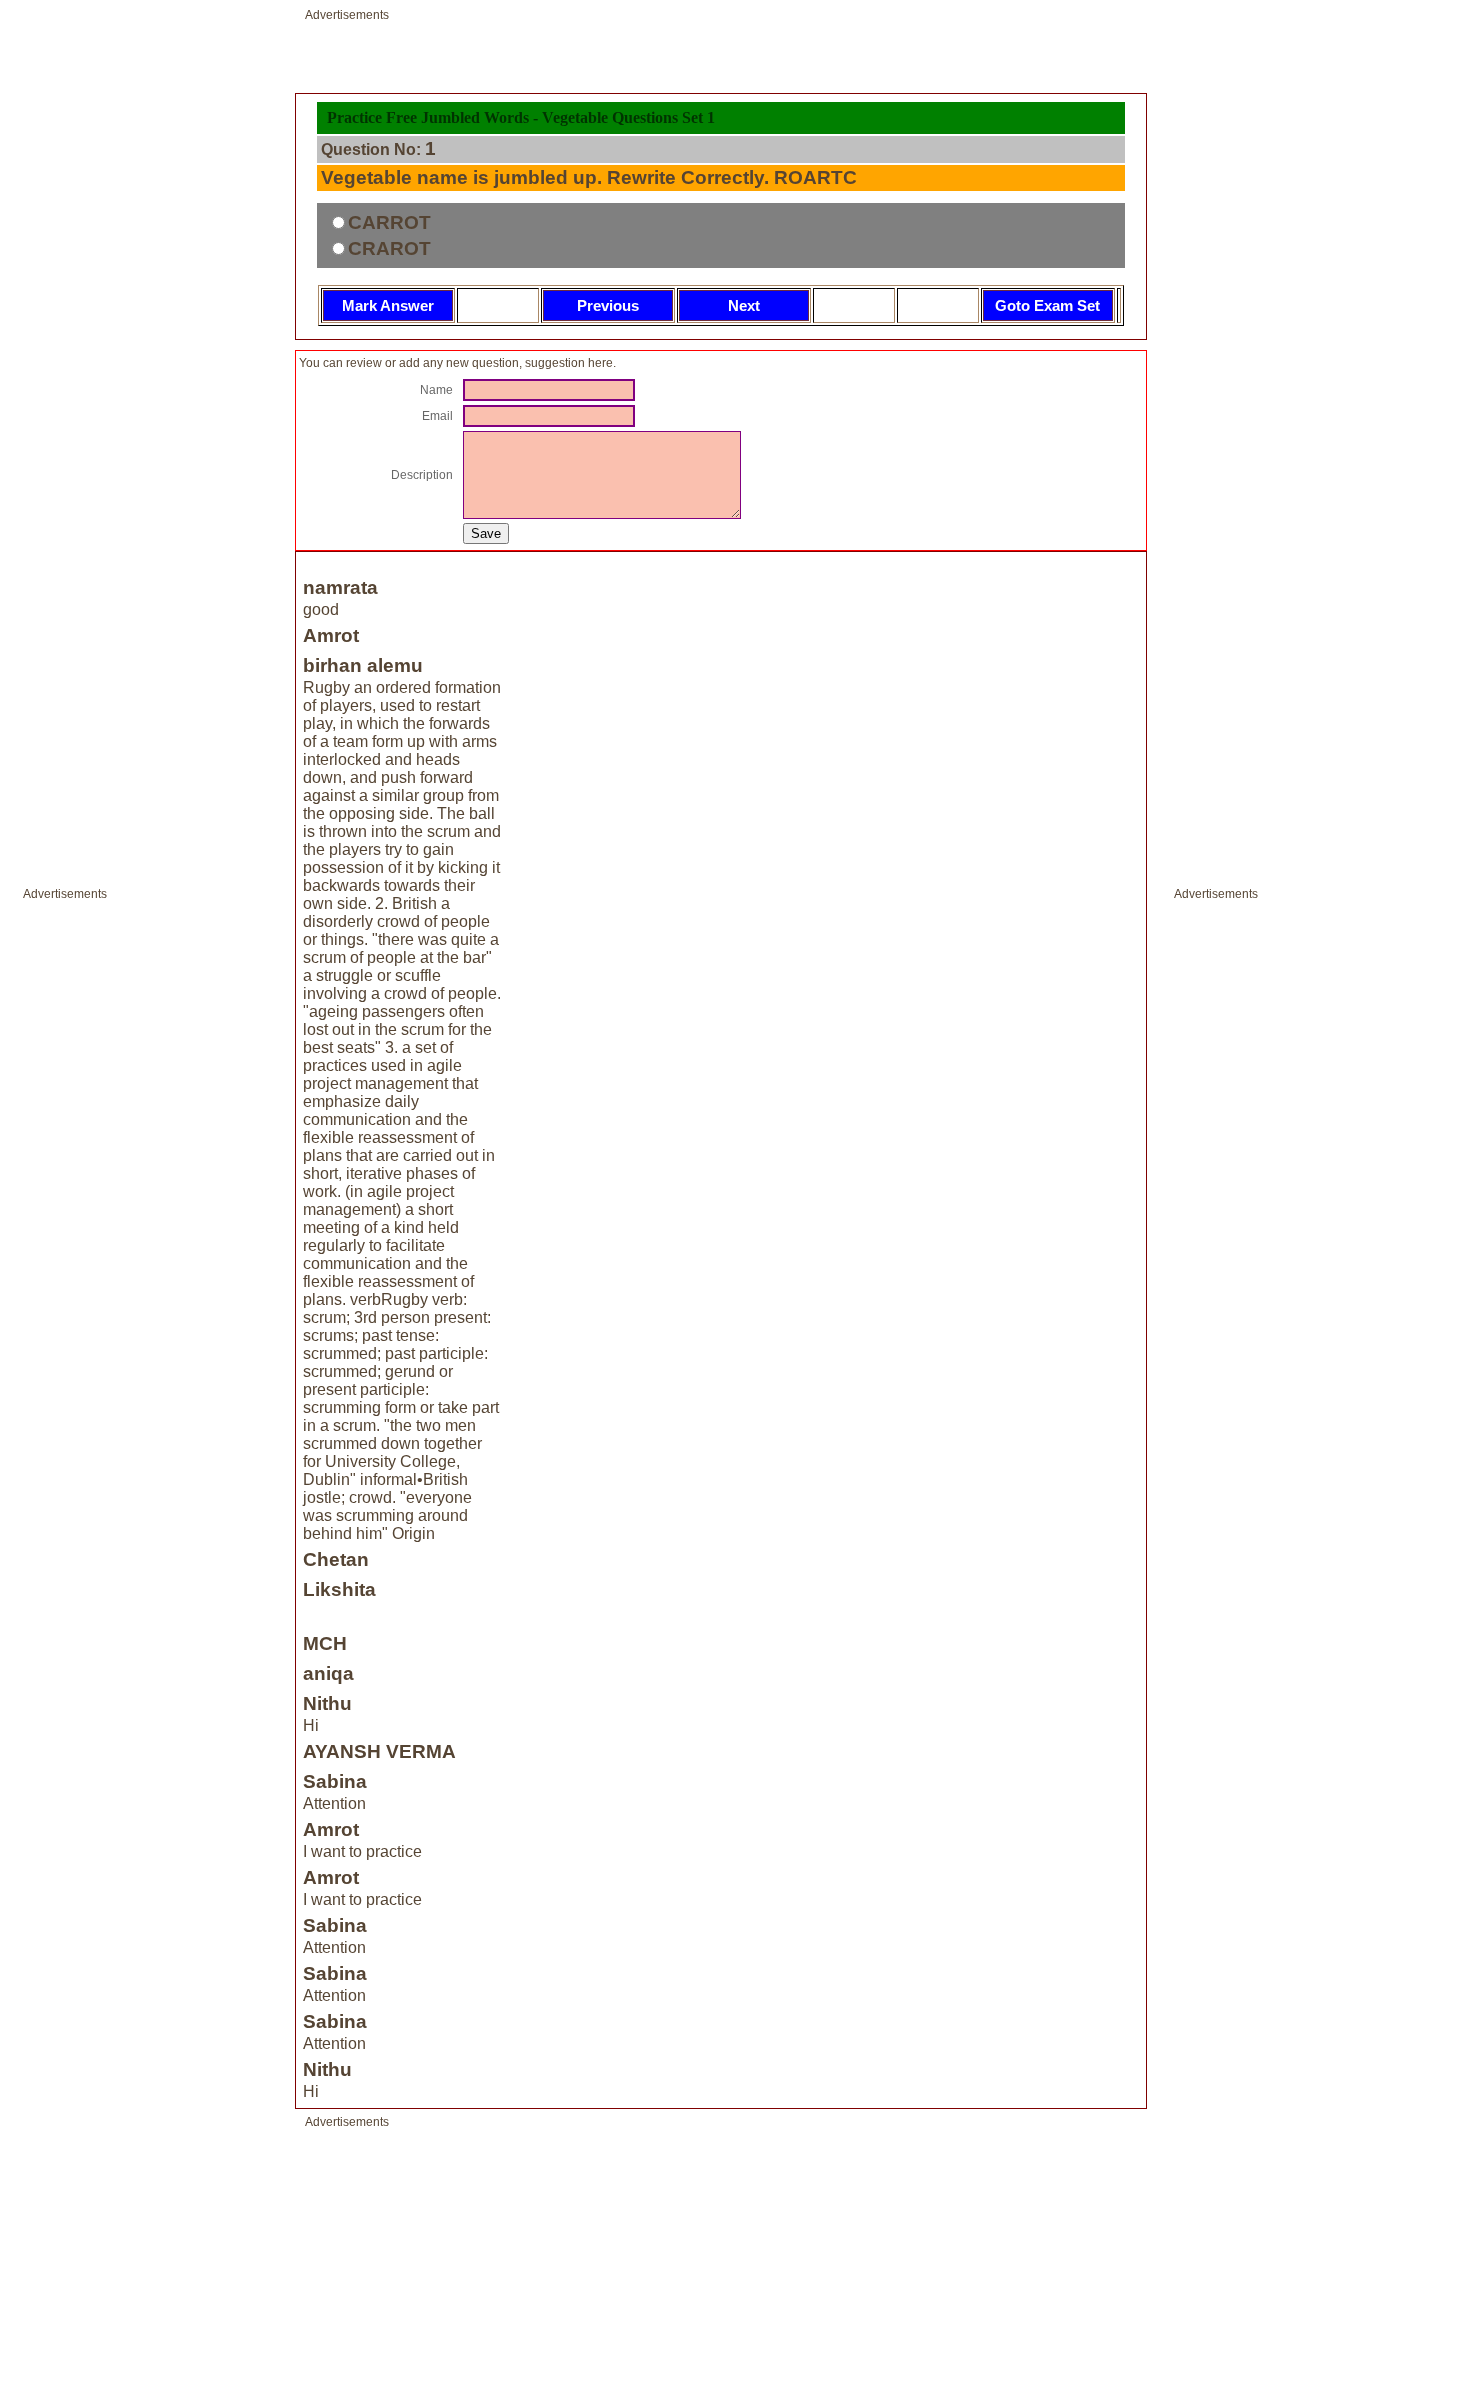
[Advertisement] (83, 1208)
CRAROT (389, 248)
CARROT (389, 222)
